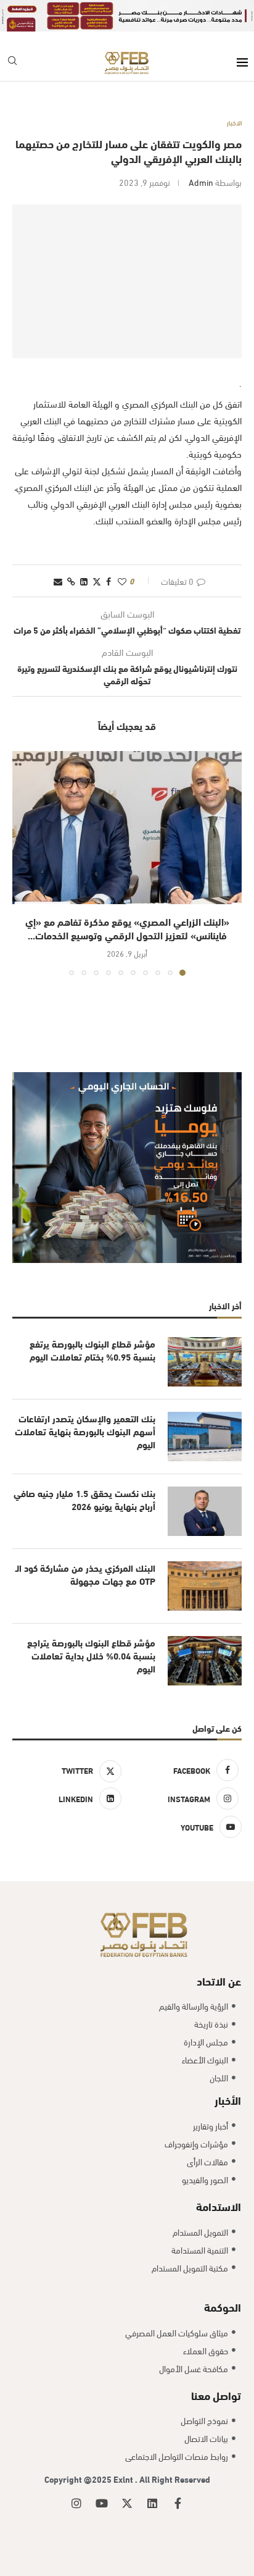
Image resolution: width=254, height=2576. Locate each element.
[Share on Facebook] (109, 581)
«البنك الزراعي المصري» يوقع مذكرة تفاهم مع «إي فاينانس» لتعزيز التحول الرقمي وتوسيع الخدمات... (127, 928)
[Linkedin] (152, 2503)
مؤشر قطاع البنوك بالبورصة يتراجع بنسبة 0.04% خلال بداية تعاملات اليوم (91, 1655)
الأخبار (228, 2100)
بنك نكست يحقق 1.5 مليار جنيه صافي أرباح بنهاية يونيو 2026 (84, 1500)
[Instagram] (76, 2503)
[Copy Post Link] (71, 581)
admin (201, 182)
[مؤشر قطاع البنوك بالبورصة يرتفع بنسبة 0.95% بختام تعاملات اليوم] (205, 1362)
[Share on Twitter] (97, 581)
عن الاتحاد (219, 1980)
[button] (23, 863)
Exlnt (124, 2479)
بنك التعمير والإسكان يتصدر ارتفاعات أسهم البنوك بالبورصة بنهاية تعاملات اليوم (85, 1431)
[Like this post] (122, 581)
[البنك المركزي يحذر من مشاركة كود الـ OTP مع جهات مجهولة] (205, 1586)
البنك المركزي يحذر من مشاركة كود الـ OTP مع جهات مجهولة (85, 1574)
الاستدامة (219, 2206)
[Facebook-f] (178, 2503)
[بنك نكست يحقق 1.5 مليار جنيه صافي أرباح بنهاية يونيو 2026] (205, 1511)
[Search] (12, 63)
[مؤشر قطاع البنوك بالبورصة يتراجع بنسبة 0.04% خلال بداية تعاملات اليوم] (205, 1661)
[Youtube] (102, 2503)
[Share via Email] (58, 581)
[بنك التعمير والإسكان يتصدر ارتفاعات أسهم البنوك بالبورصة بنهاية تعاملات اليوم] (205, 1437)
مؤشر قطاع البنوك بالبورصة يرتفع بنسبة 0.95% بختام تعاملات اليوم (92, 1350)
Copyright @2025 (79, 2479)
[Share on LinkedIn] (84, 581)
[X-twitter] (127, 2503)
